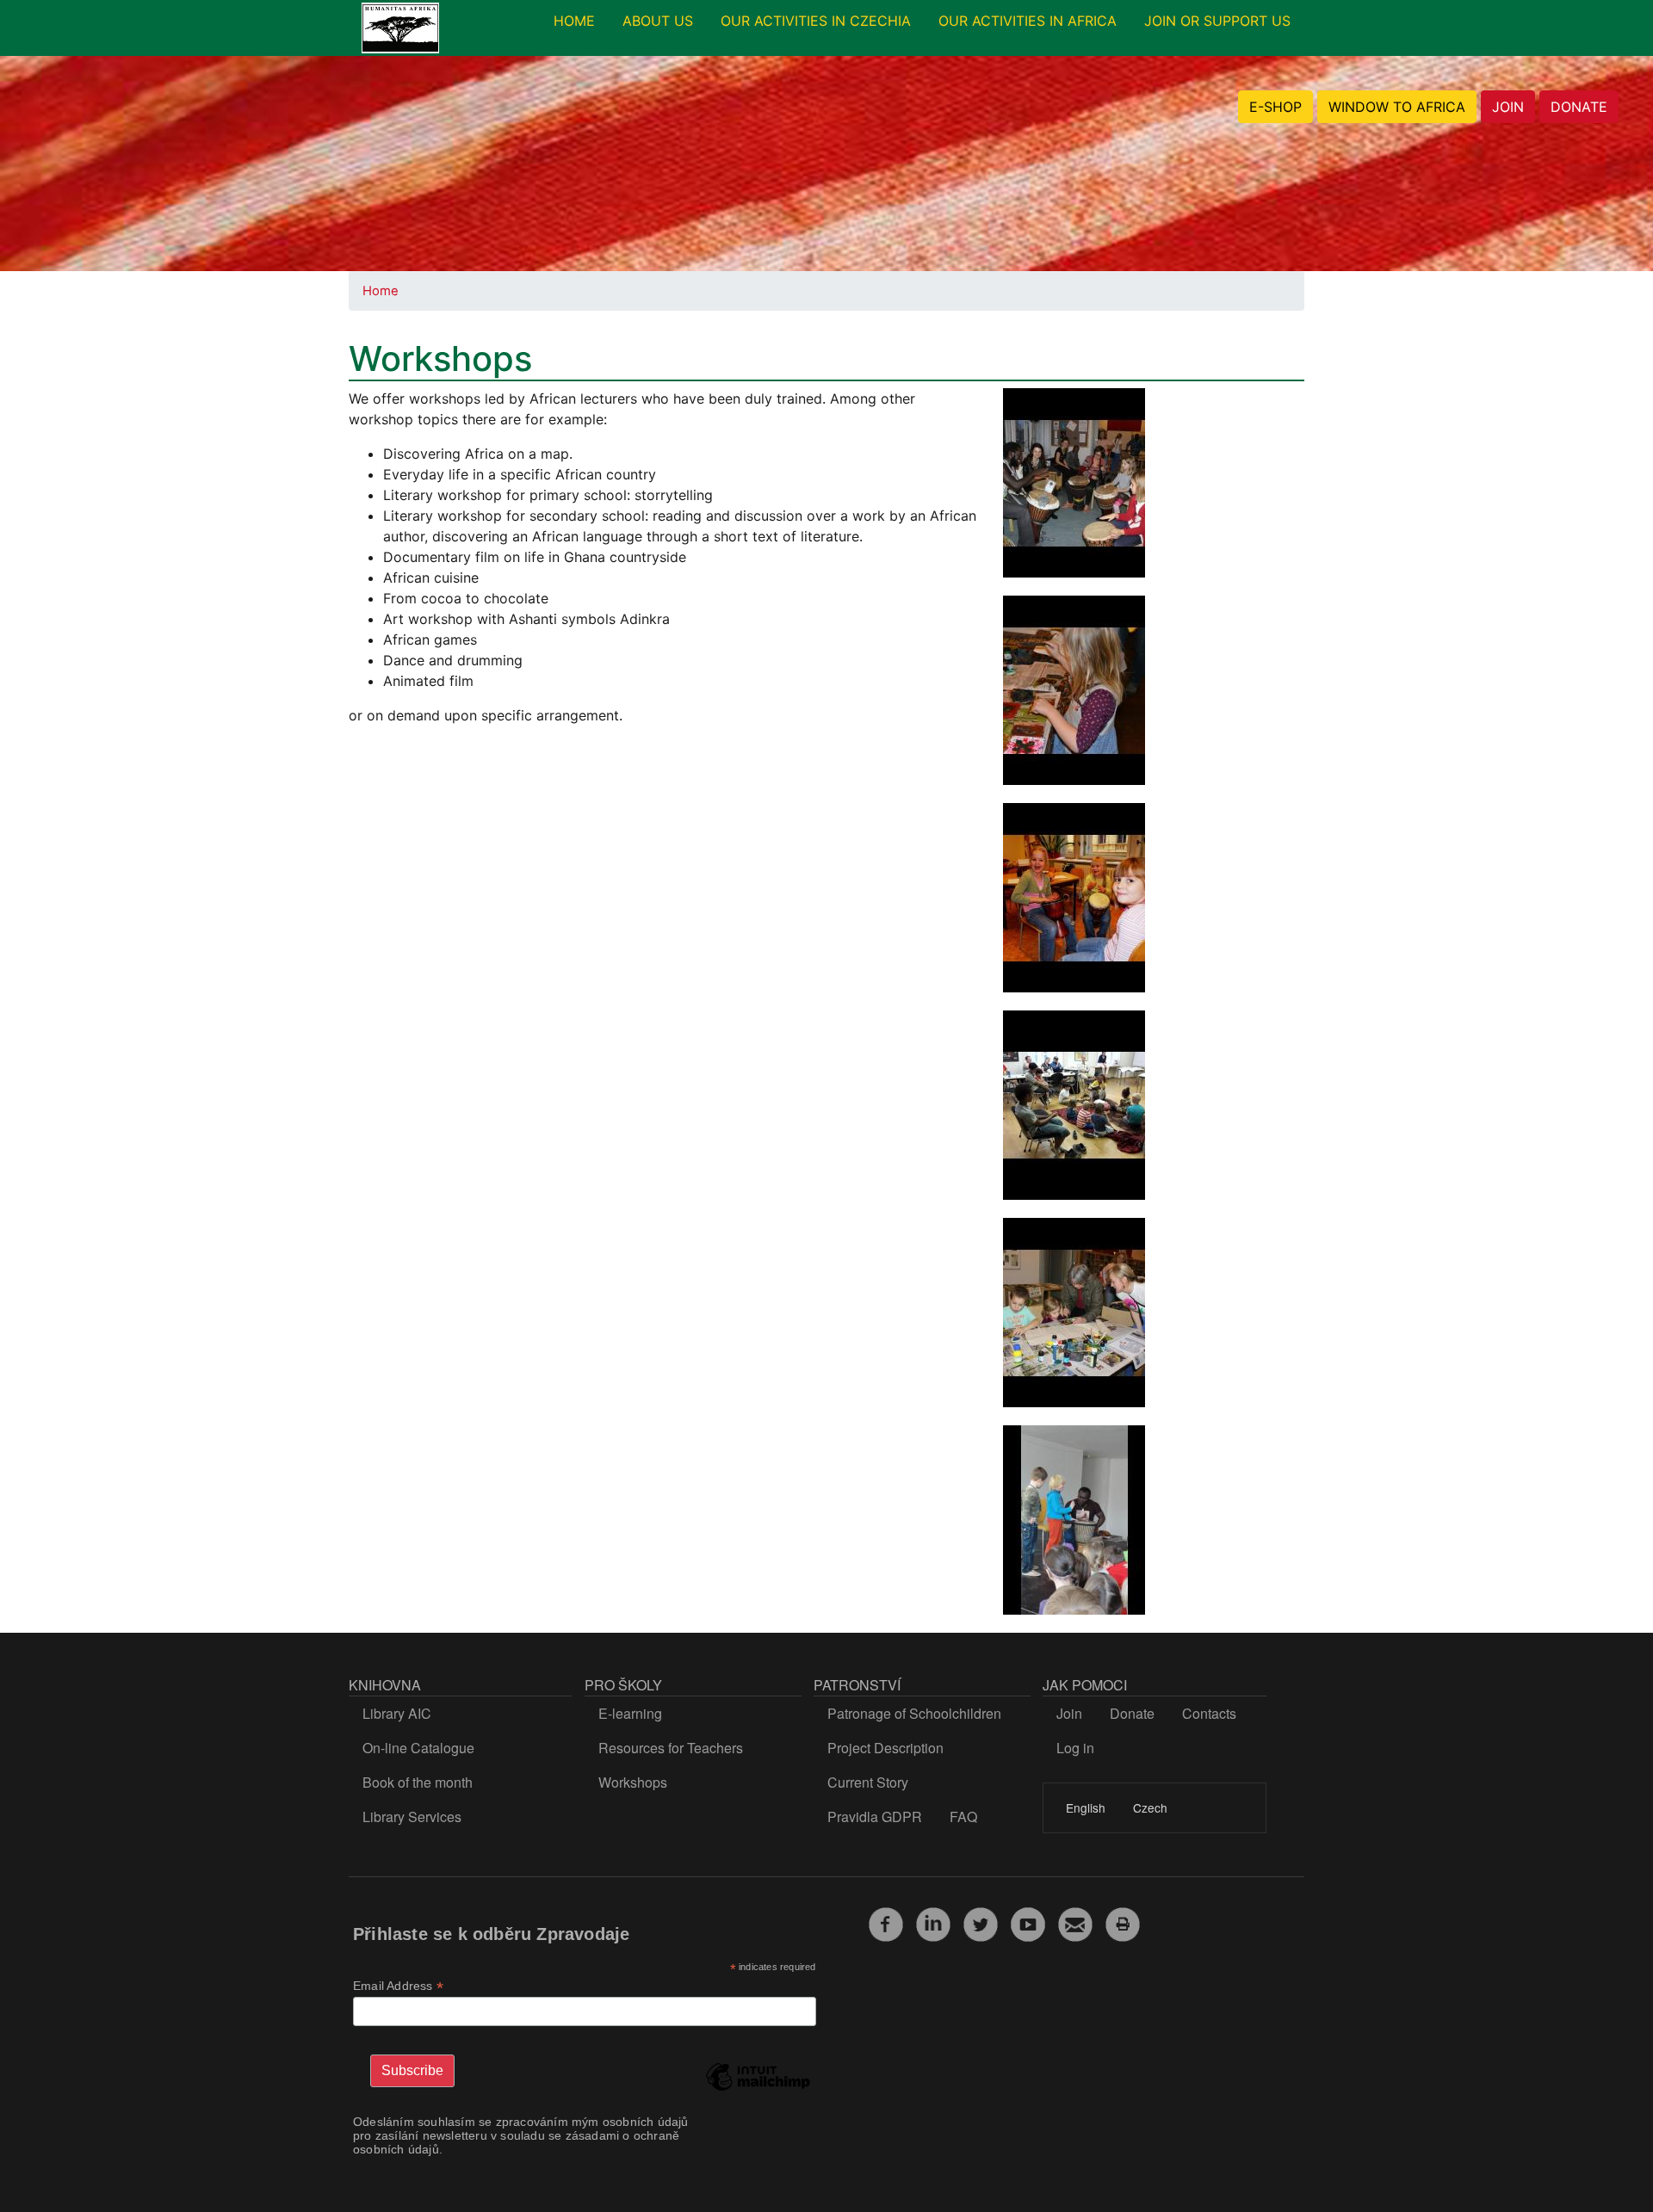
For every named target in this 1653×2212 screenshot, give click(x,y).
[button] (1074, 488)
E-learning (630, 1713)
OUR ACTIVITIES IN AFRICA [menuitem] (1028, 21)
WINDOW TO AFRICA (1397, 107)
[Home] (400, 28)
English (1086, 1807)
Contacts (1209, 1713)
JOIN (1508, 107)
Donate (1132, 1713)
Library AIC (397, 1713)
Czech (1150, 1807)
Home (381, 291)
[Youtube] (1028, 1922)
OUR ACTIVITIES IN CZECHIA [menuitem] (816, 21)
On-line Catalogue (418, 1748)
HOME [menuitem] (574, 21)
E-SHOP (1275, 107)
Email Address (398, 1986)
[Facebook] (886, 1922)
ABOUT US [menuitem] (658, 21)
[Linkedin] (933, 1922)
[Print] (1123, 1922)
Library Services (412, 1817)
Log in (1075, 1748)
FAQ (963, 1817)
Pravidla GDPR (875, 1817)
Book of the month (418, 1782)
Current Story (868, 1782)
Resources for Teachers (671, 1748)
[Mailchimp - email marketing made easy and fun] (758, 2090)
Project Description (885, 1748)
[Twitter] (981, 1922)
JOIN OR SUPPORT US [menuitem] (1217, 21)
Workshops (633, 1782)
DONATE (1579, 107)
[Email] (1075, 1922)
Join (1069, 1713)
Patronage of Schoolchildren (914, 1713)
